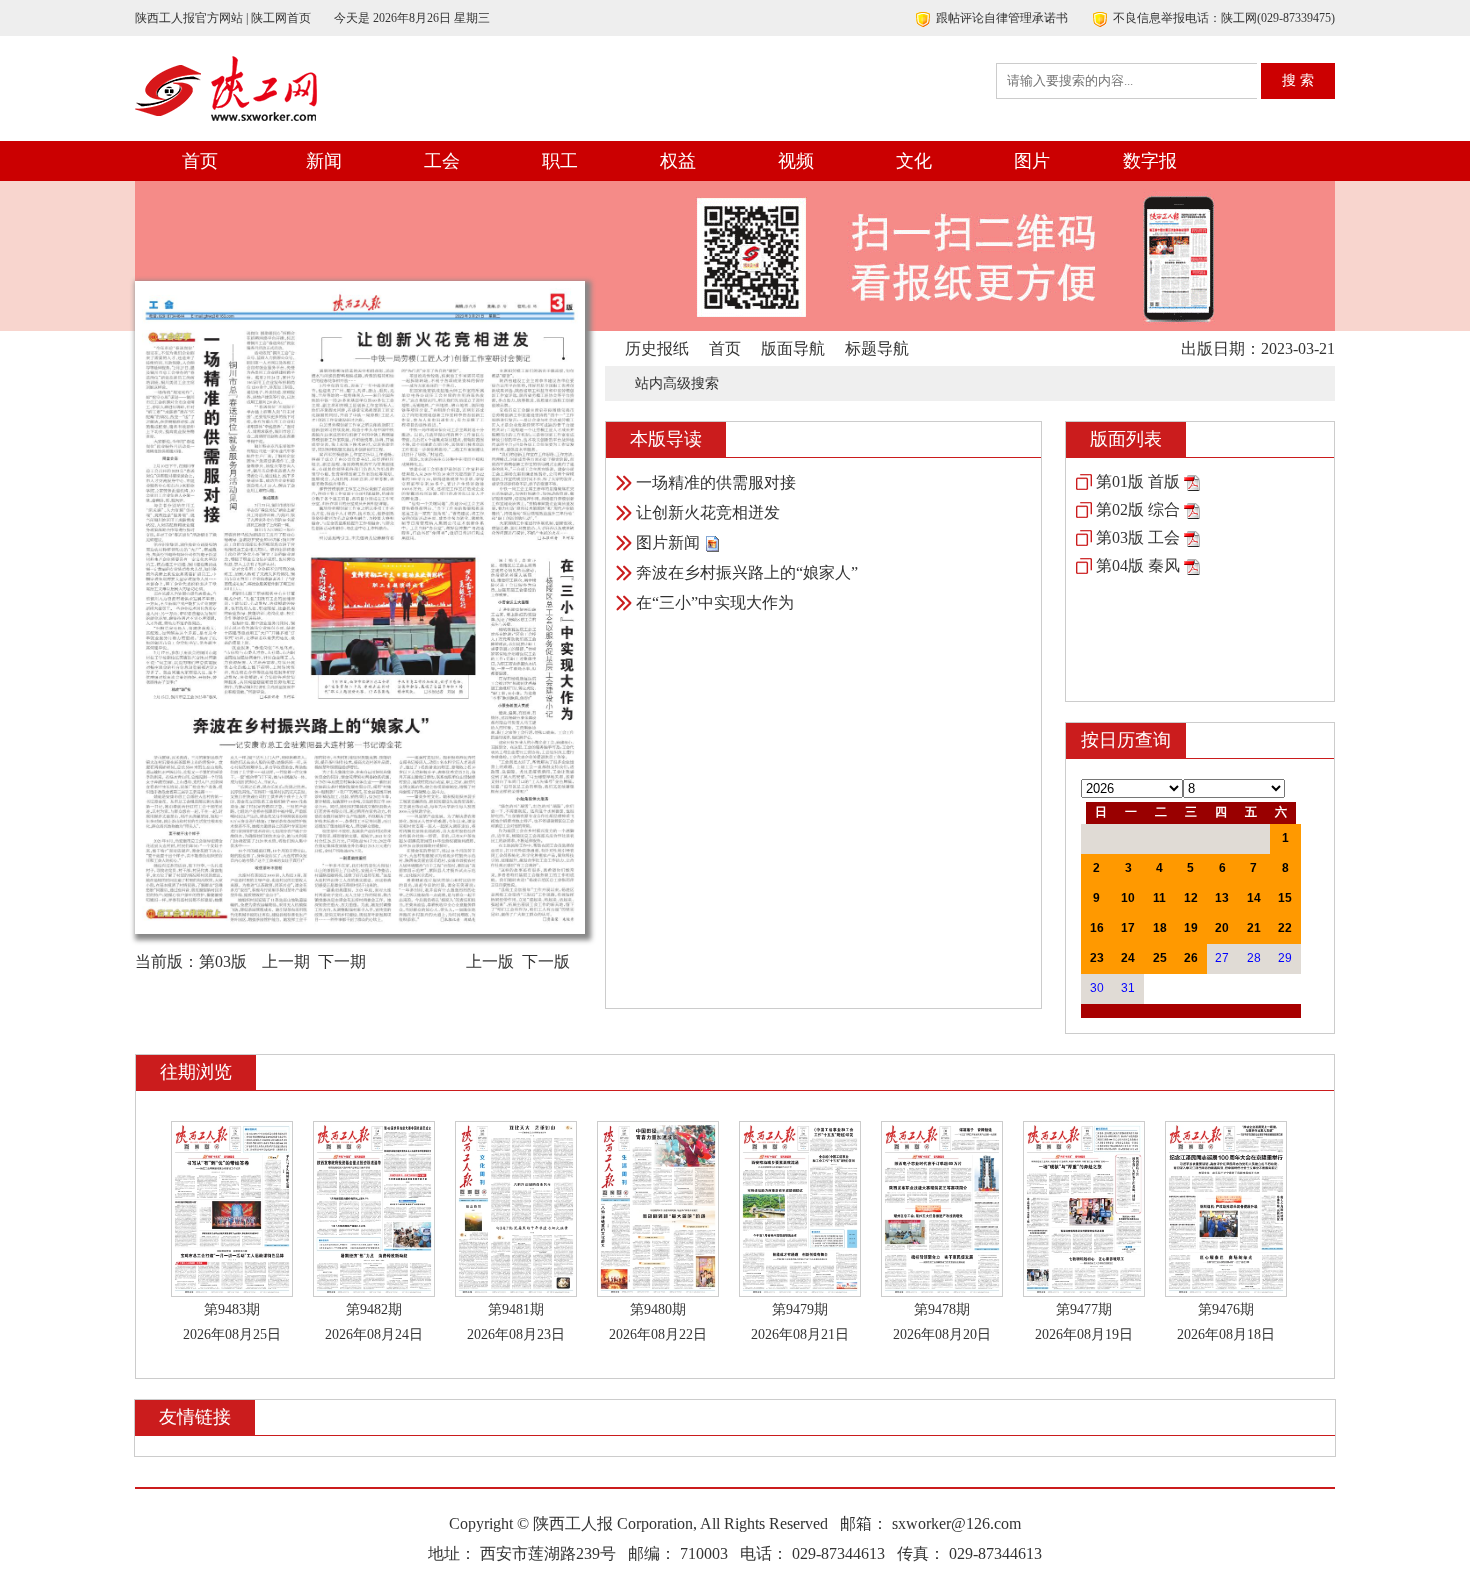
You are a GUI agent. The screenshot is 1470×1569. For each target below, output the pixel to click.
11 (1159, 898)
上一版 (490, 961)
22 (1285, 928)
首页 (200, 161)
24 (1128, 958)
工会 (442, 161)
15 (1285, 898)
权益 (678, 161)
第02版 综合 (1138, 509)
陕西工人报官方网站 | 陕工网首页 (223, 18)
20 (1222, 928)
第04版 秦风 (1138, 565)
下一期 (342, 961)
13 (1222, 898)
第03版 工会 (1138, 537)
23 (1097, 958)
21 (1254, 928)
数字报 (1150, 161)
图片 (1032, 161)
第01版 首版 (1138, 481)
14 (1254, 898)
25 (1160, 958)
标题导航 (877, 348)
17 (1128, 928)
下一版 (546, 961)
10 (1128, 898)
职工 (560, 161)
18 (1160, 928)
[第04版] (1192, 565)
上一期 (286, 961)
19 (1191, 928)
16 (1097, 928)
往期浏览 (196, 1072)
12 (1191, 898)
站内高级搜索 (677, 383)
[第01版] (1192, 481)
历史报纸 (657, 348)
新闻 (324, 161)
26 (1191, 958)
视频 (796, 161)
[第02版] (1192, 509)
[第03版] (1192, 537)
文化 (914, 161)
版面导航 (793, 348)
